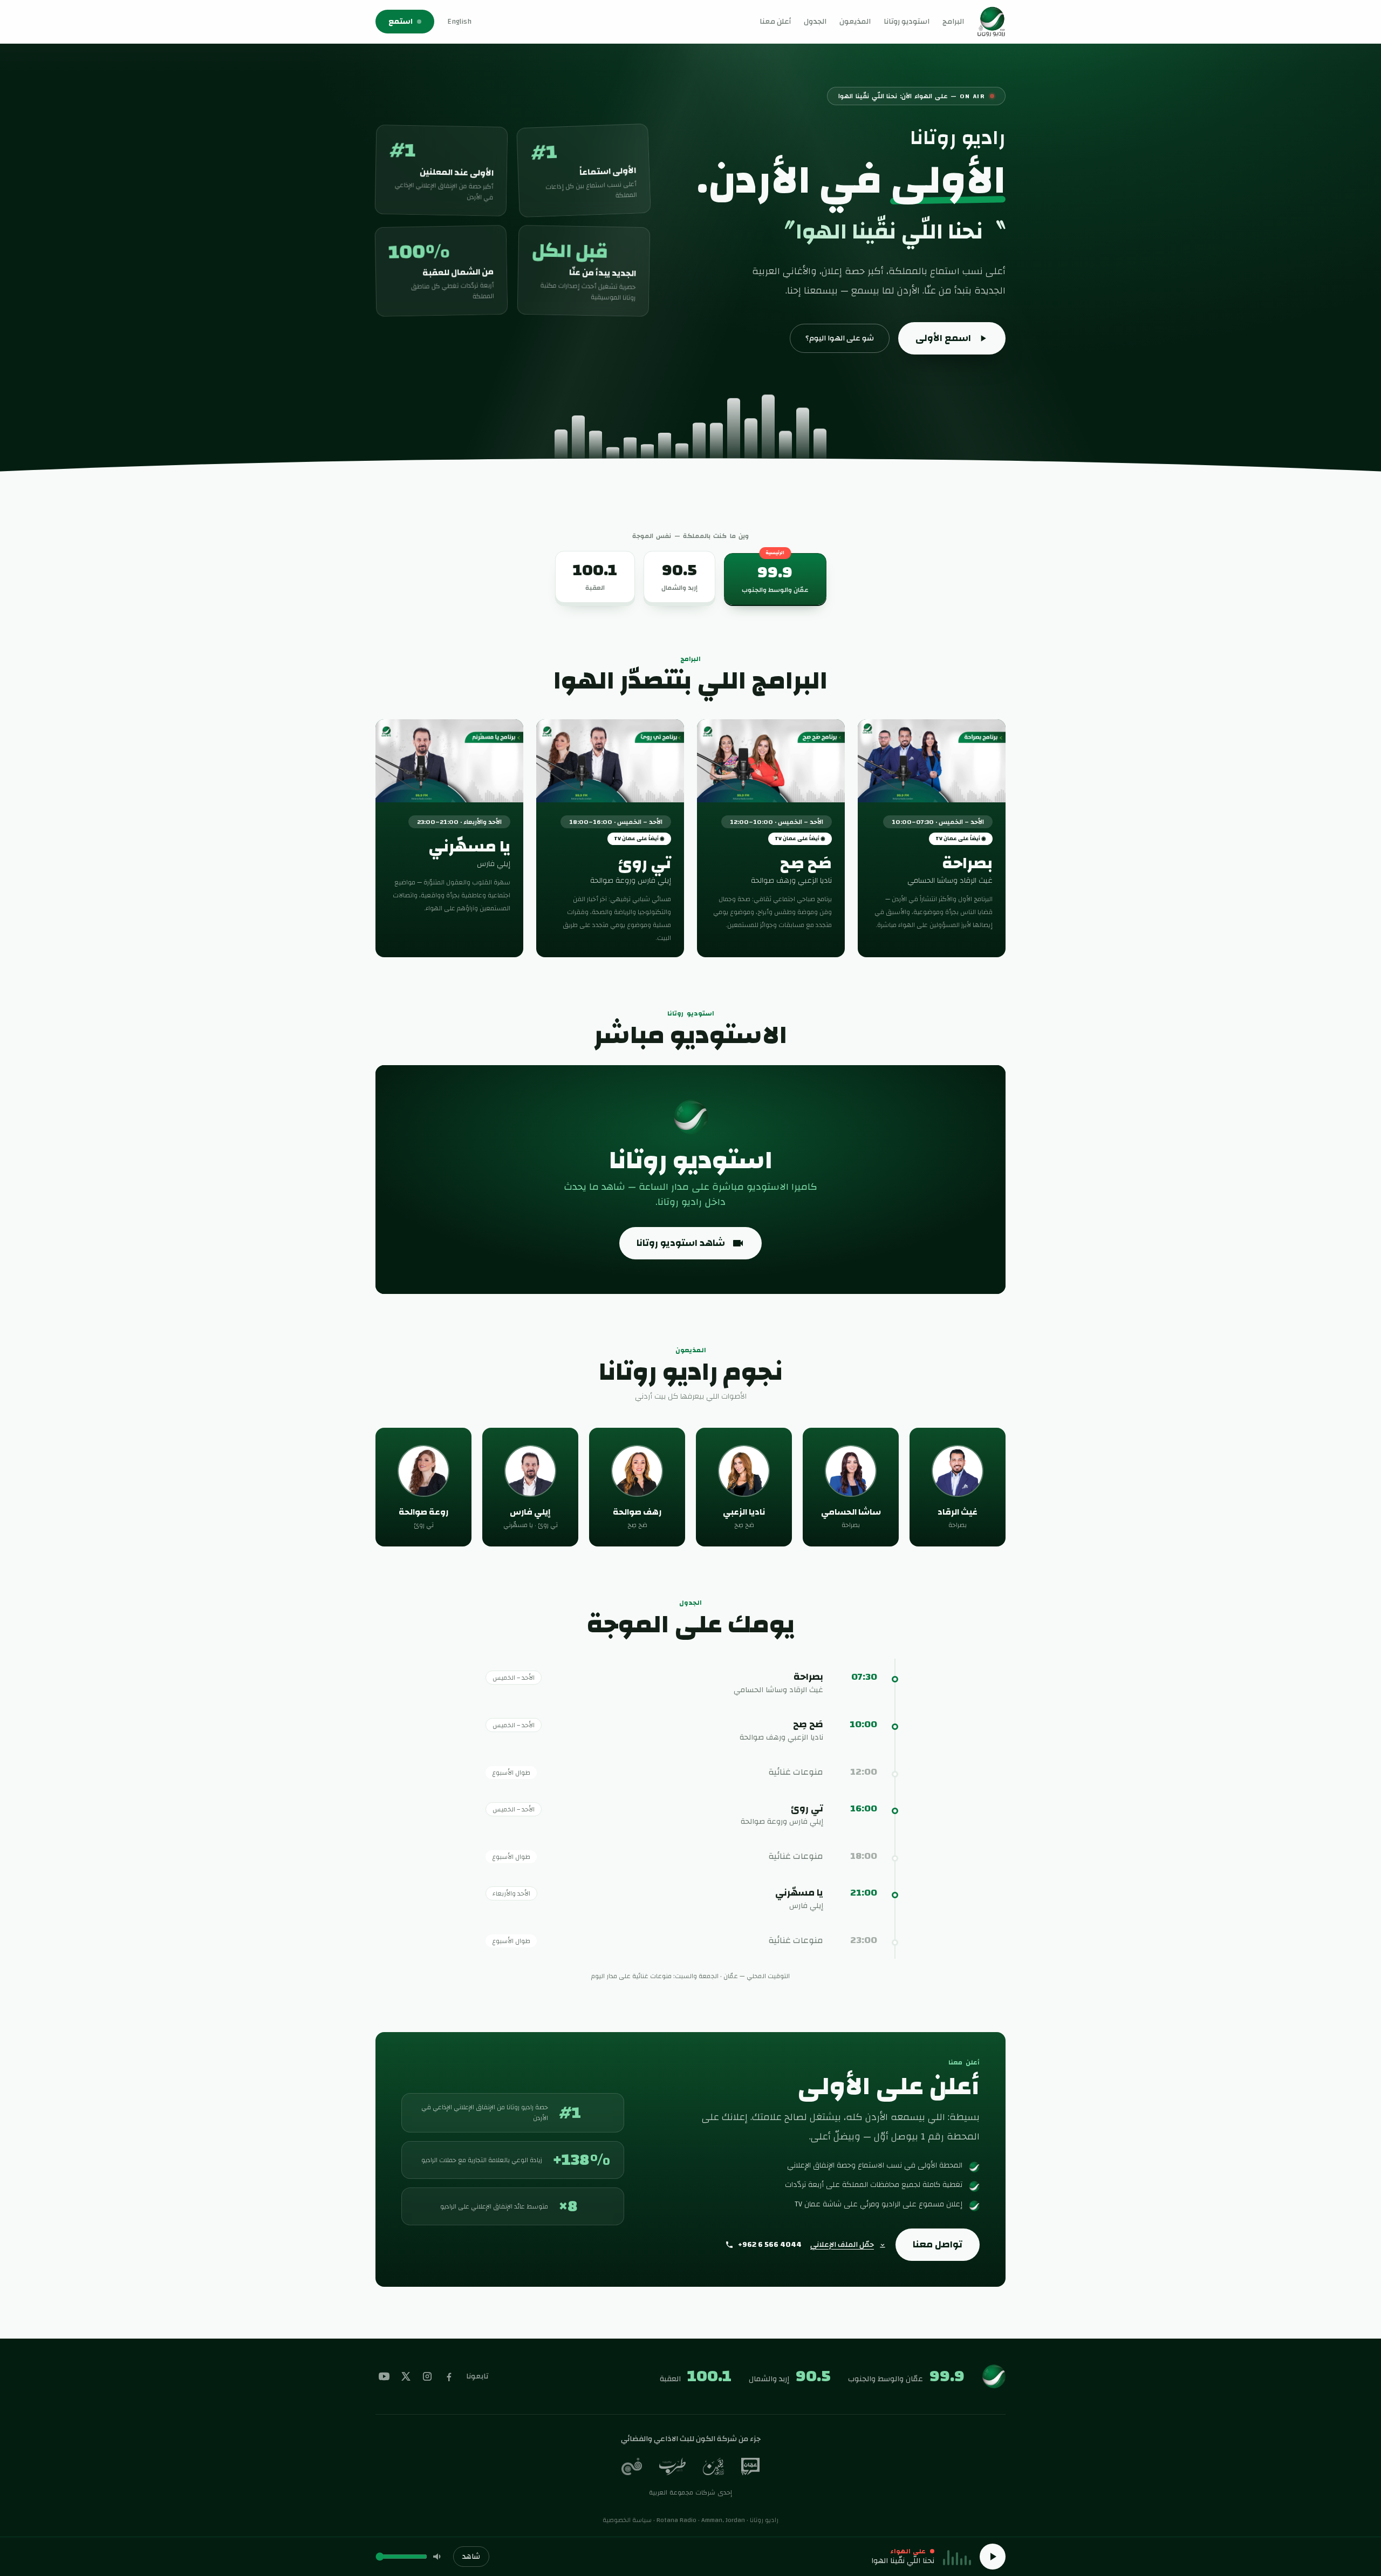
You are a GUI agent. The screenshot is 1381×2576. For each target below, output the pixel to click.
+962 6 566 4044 (770, 2245)
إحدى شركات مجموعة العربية (691, 2492)
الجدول (815, 22)
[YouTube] (384, 2376)
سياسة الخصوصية (627, 2520)
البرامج (953, 22)
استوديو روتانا (907, 22)
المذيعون (855, 22)
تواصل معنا (938, 2244)
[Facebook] (449, 2376)
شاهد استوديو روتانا (681, 1243)
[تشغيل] (993, 2557)
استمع (401, 22)
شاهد (471, 2557)
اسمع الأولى (943, 338)
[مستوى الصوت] (438, 2557)
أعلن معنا (775, 22)
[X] (406, 2376)
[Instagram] (427, 2376)
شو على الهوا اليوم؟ (840, 338)
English (459, 22)
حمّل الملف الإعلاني (842, 2245)
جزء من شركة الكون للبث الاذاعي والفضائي (691, 2439)
